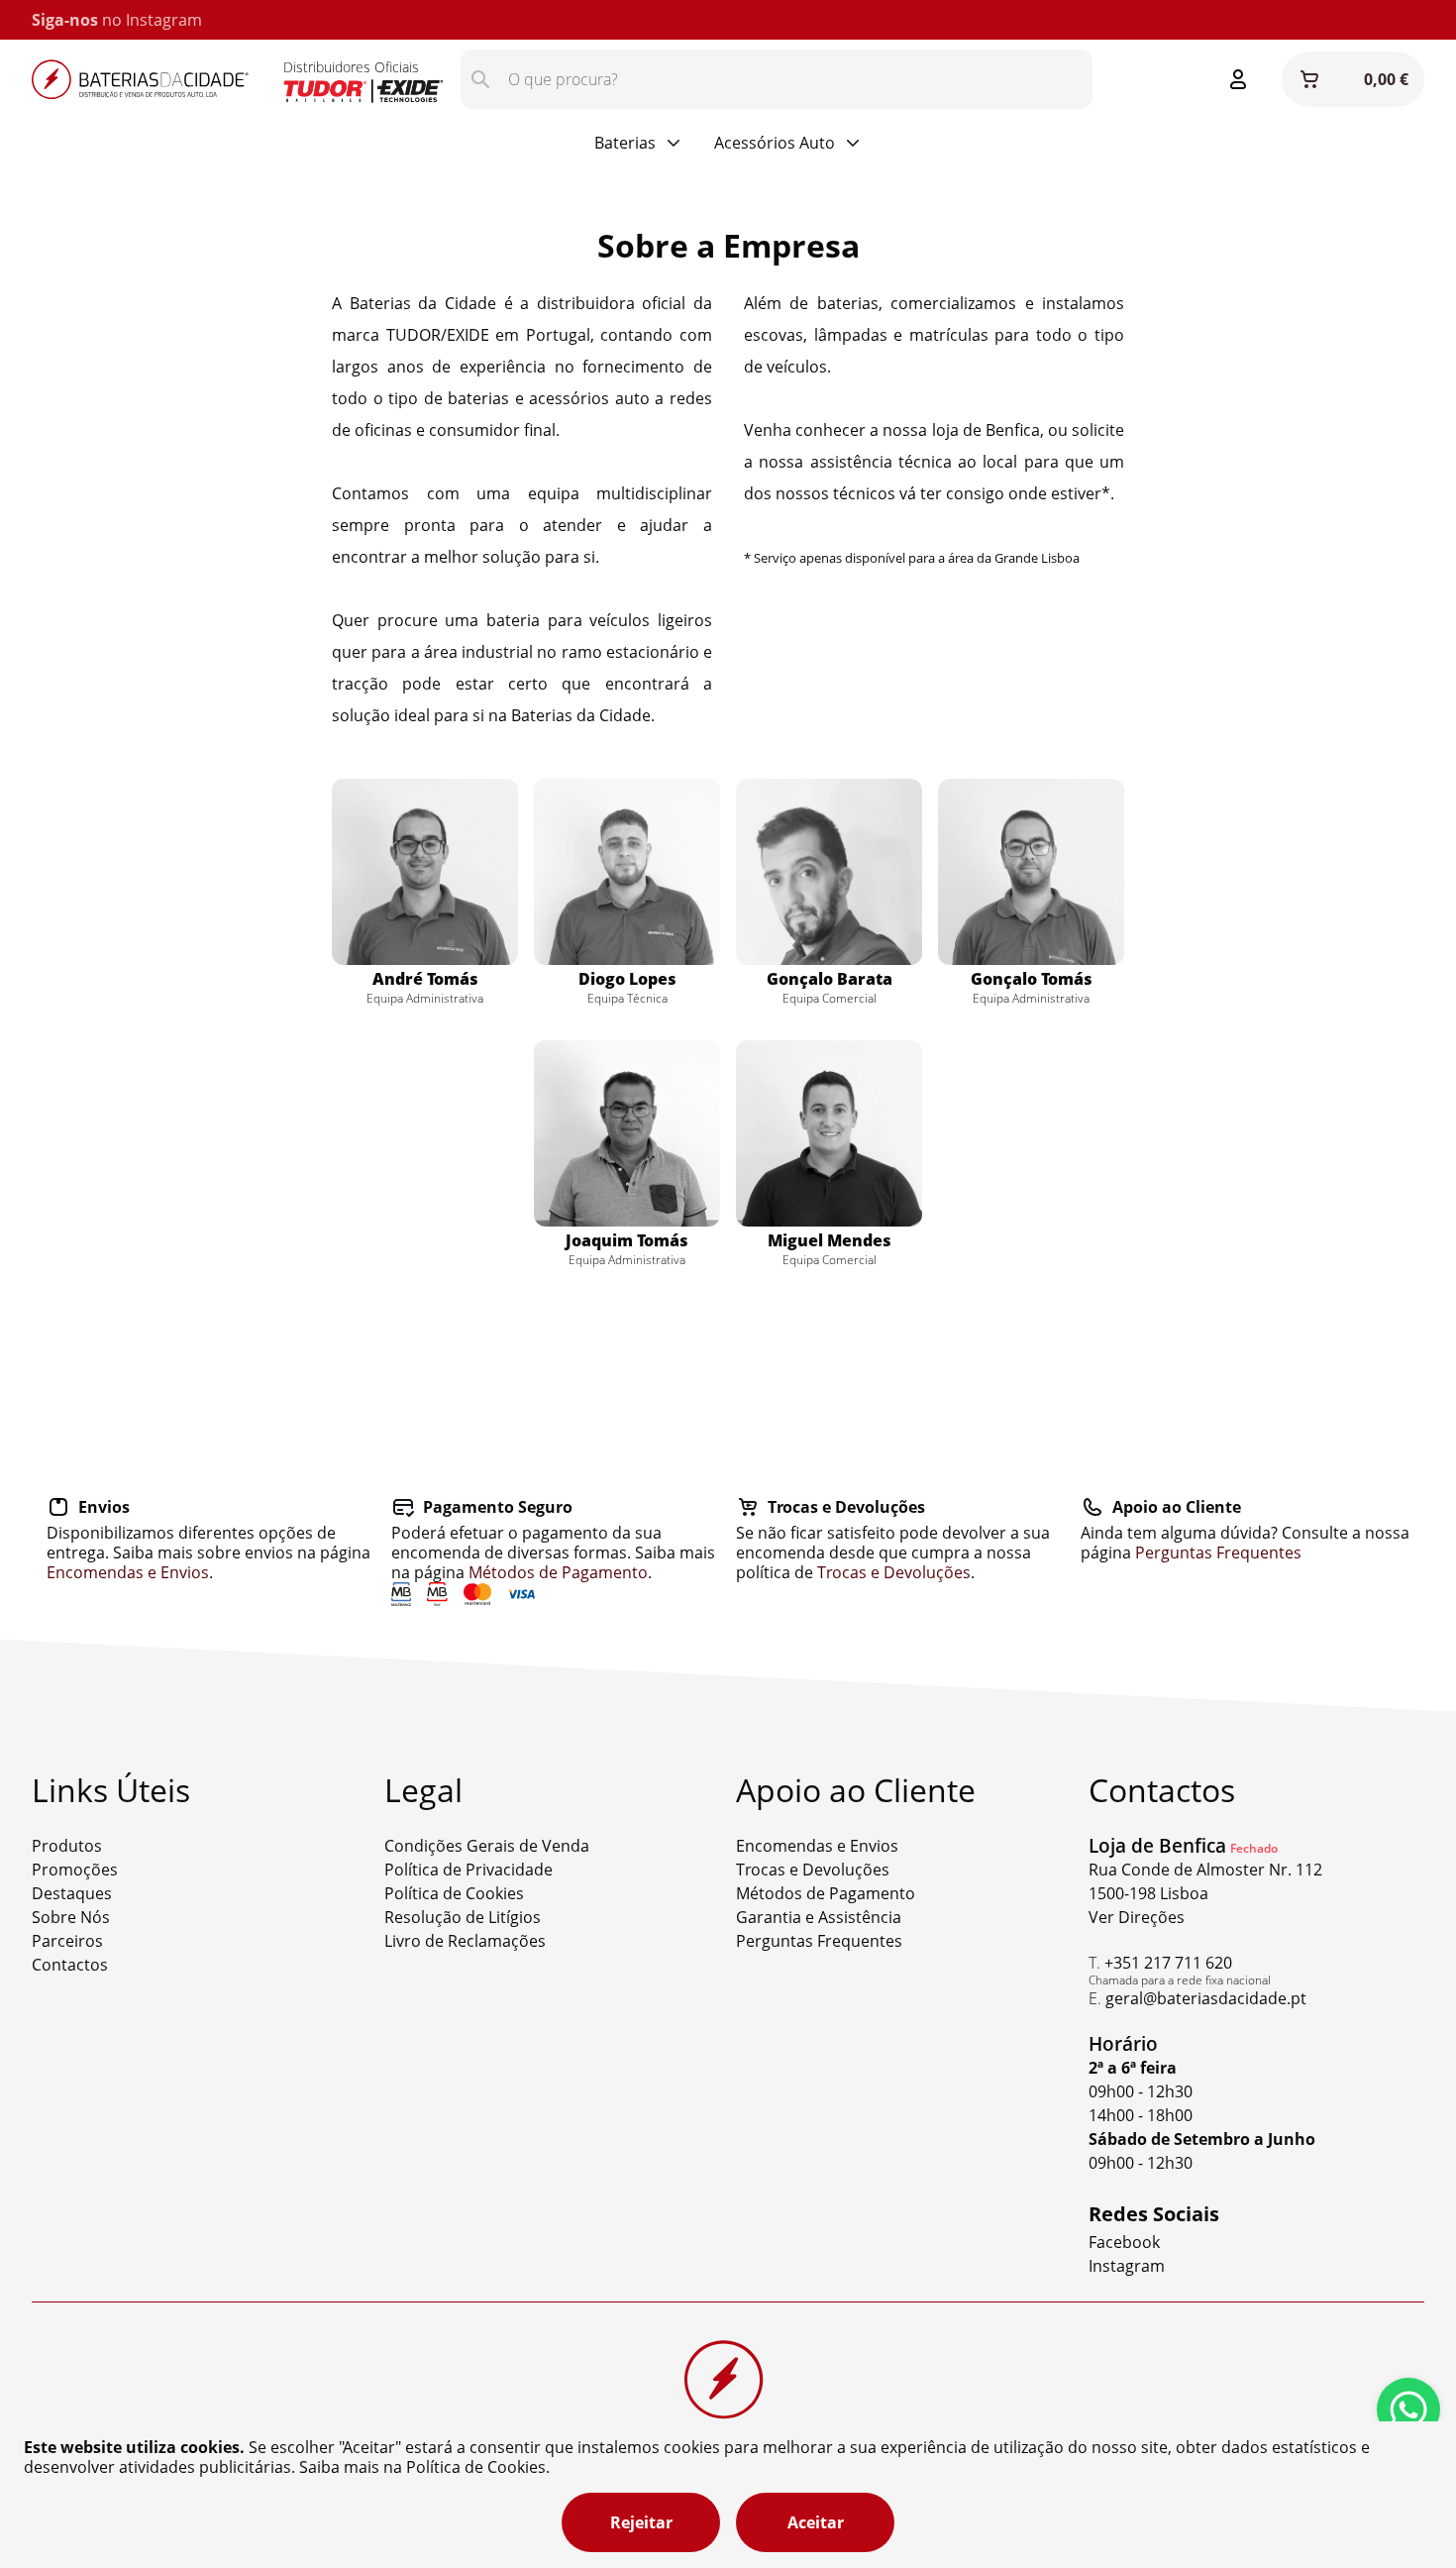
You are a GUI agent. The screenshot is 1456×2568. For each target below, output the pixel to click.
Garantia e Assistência (819, 1917)
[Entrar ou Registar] (1238, 79)
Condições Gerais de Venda (487, 1846)
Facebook (1124, 2242)
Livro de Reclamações (465, 1941)
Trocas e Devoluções (894, 1572)
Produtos (67, 1846)
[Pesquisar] (480, 79)
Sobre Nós (71, 1917)
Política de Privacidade (468, 1870)
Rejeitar (641, 2522)
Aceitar (816, 2522)
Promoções (75, 1870)
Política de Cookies (454, 1893)
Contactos (70, 1965)
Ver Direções (1137, 1917)
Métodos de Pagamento (558, 1572)
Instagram (164, 20)
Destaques (72, 1893)
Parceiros (67, 1941)
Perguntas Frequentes (1218, 1552)
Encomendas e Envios (128, 1572)
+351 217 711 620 (1168, 1963)
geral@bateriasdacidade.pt (1206, 1998)
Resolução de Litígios (463, 1917)
